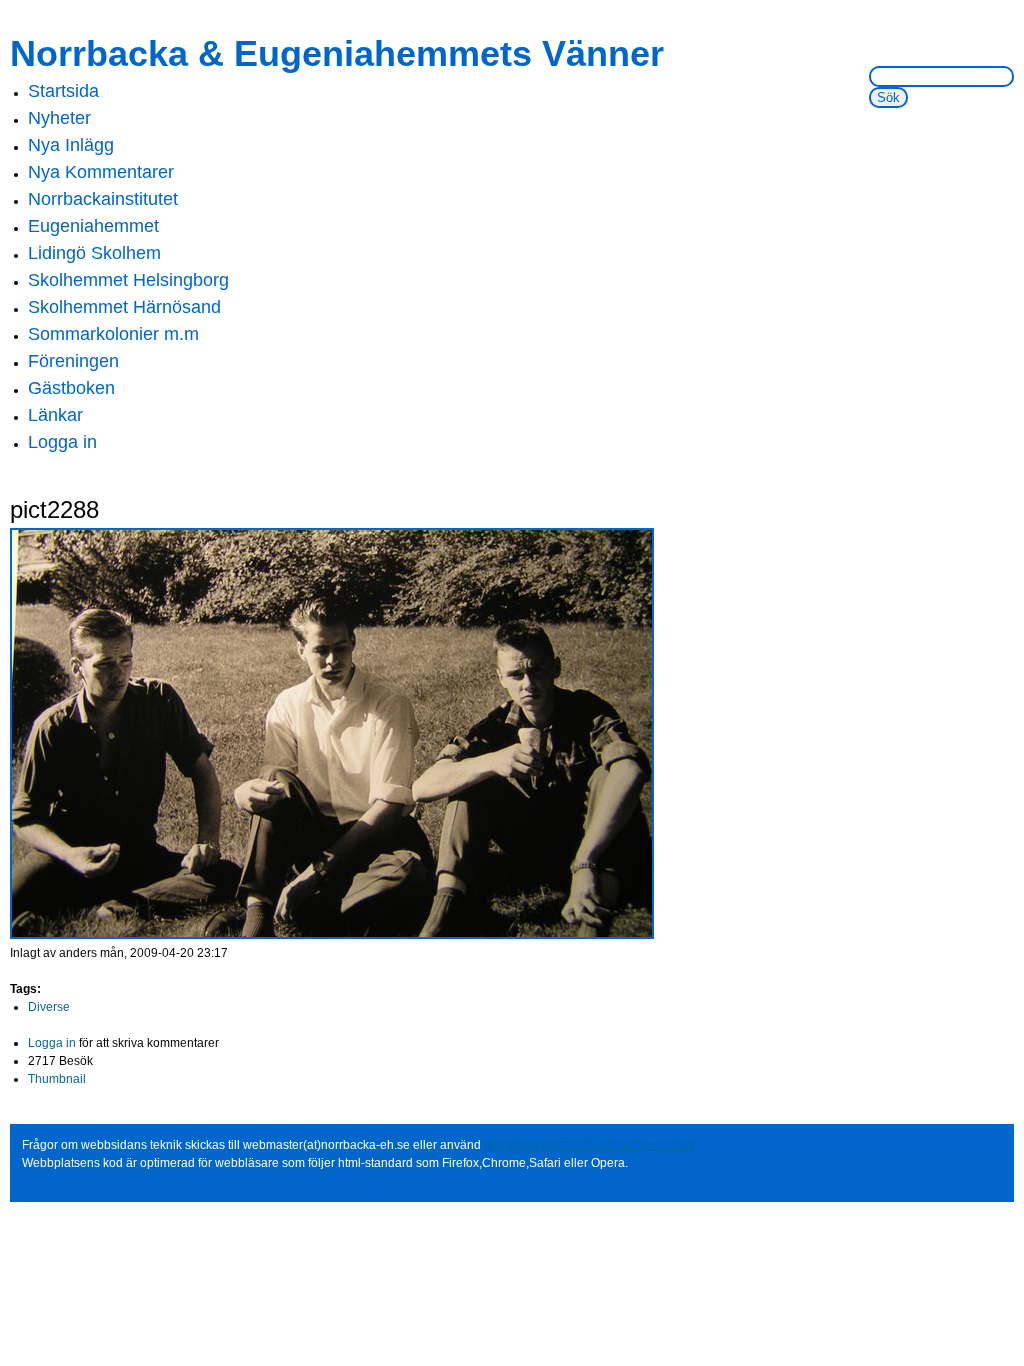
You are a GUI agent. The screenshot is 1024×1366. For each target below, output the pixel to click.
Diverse (49, 1007)
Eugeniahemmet (93, 226)
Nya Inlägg (71, 145)
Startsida (63, 91)
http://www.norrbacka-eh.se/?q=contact (589, 1145)
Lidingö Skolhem (94, 253)
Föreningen (73, 361)
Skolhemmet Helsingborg (128, 280)
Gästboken (71, 388)
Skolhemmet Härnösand (124, 307)
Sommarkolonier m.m (113, 334)
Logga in (62, 442)
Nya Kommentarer (101, 172)
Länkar (55, 415)
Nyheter (59, 118)
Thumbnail (57, 1079)
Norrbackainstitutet (103, 199)
